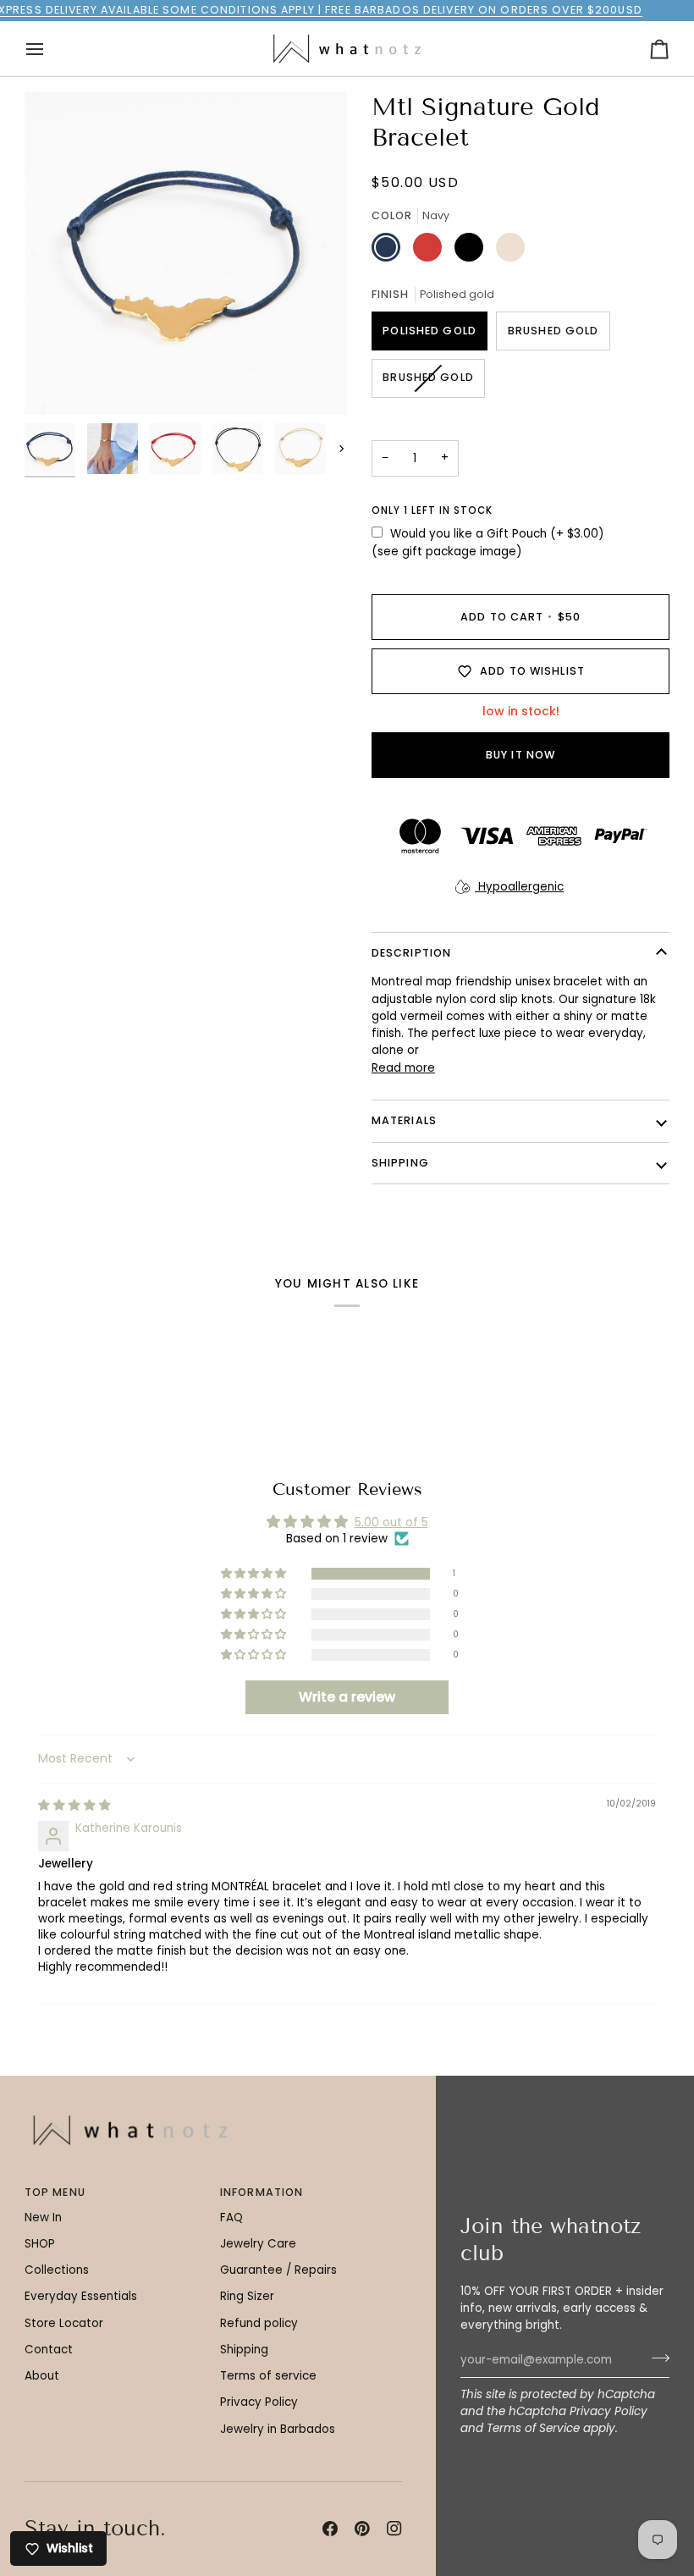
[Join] (655, 2358)
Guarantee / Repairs (278, 2270)
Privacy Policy (609, 2411)
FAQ (231, 2217)
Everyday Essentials (81, 2296)
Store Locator (64, 2323)
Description (411, 953)
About (42, 2376)
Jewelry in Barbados (278, 2429)
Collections (57, 2270)
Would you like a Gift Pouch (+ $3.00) (497, 534)
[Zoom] (56, 383)
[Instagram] (394, 2529)
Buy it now (520, 755)
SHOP (40, 2244)
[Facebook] (330, 2529)
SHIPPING (400, 1163)
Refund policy (259, 2323)
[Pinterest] (362, 2529)
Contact (49, 2350)
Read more (403, 1068)
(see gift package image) (446, 552)
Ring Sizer (247, 2296)
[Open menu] (50, 49)
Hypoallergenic (519, 887)
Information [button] (262, 2192)
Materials (404, 1120)
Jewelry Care (258, 2244)
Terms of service (268, 2376)
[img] (74, 1805)
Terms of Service (533, 2428)
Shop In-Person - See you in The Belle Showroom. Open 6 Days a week (368, 10)
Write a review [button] (347, 1697)
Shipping (244, 2350)
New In (43, 2217)
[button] (255, 1574)
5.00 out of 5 (391, 1522)
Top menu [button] (55, 2192)
